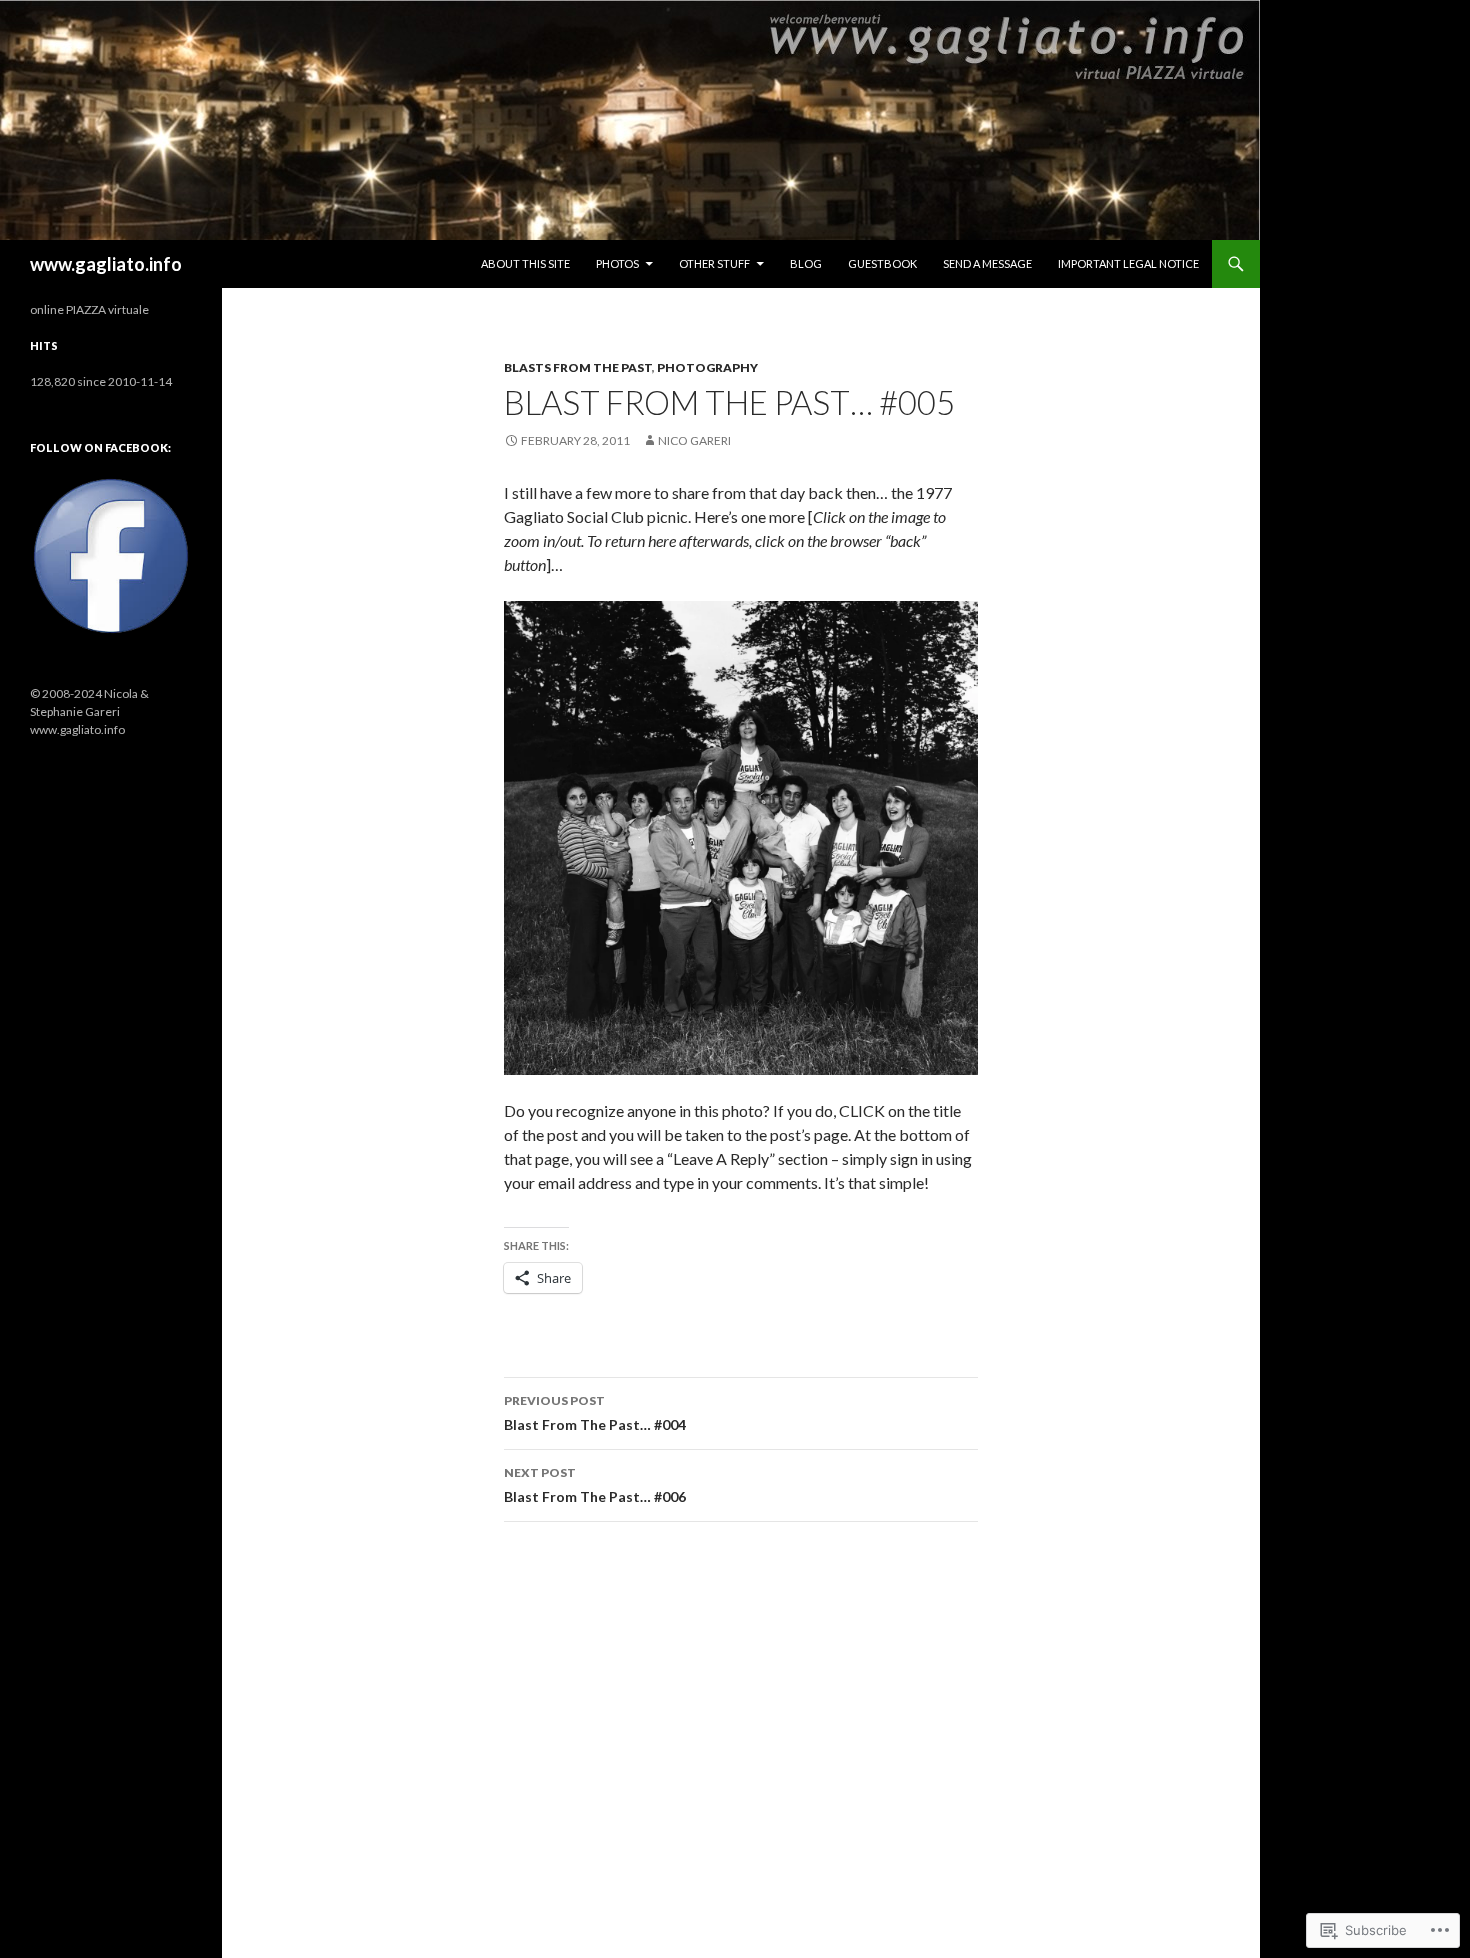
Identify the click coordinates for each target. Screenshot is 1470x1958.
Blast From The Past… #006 (595, 1485)
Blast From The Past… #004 (595, 1413)
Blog (806, 263)
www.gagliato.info (106, 264)
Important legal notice (1128, 263)
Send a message (987, 263)
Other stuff (714, 263)
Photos (617, 263)
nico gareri (694, 440)
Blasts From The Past (578, 367)
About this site (525, 263)
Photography (707, 367)
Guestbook (882, 263)
